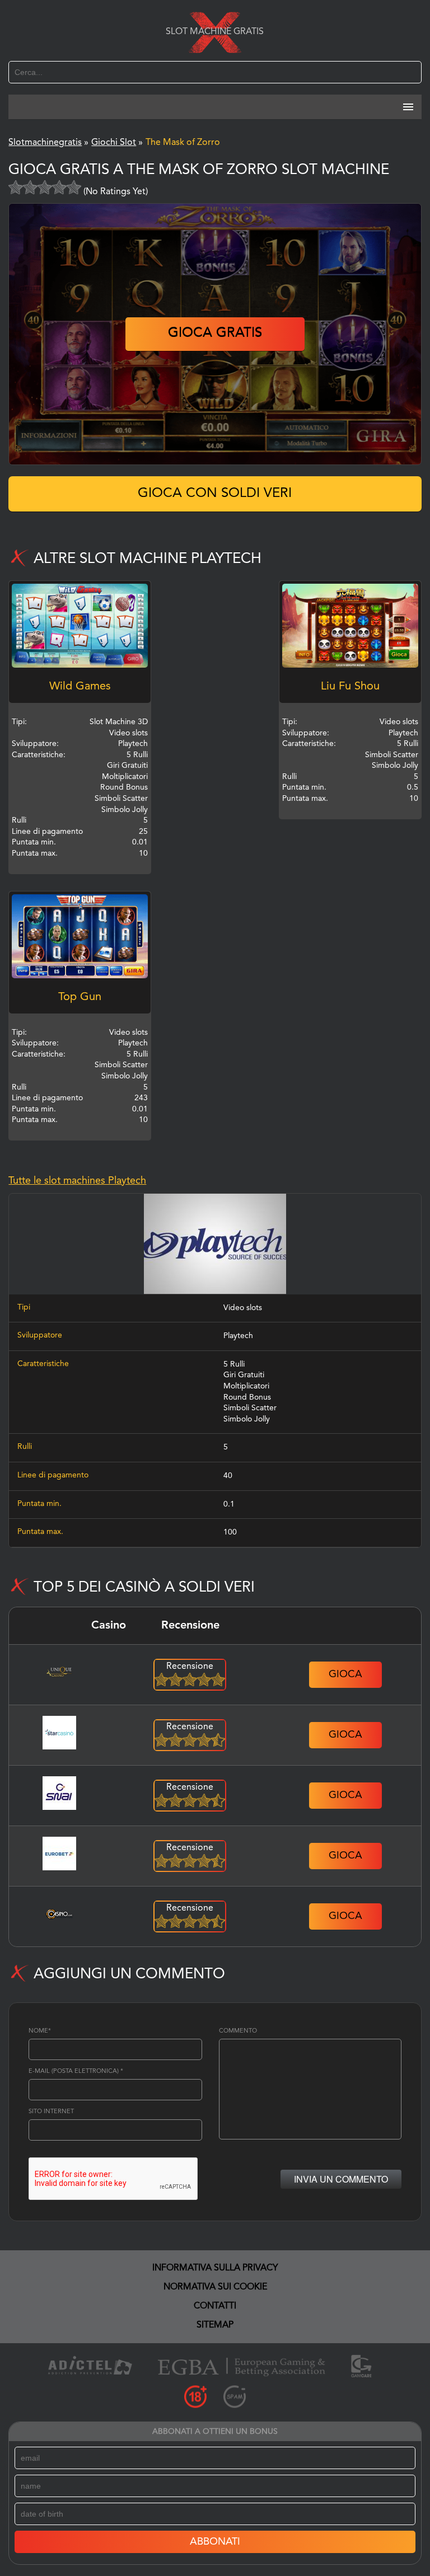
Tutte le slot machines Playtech (77, 1181)
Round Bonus (247, 1397)
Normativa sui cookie (215, 2287)
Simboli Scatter (250, 1408)
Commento (238, 2031)
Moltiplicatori (246, 1386)
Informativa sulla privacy (215, 2268)
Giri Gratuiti (244, 1375)
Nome (40, 2031)
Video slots (243, 1308)
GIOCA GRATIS (215, 334)
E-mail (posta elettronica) (76, 2071)
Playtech (238, 1336)
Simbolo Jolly (247, 1419)
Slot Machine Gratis (215, 32)
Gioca (345, 1674)
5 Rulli (234, 1364)
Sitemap (215, 2325)
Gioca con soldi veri (215, 494)
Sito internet (51, 2112)
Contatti (215, 2306)
